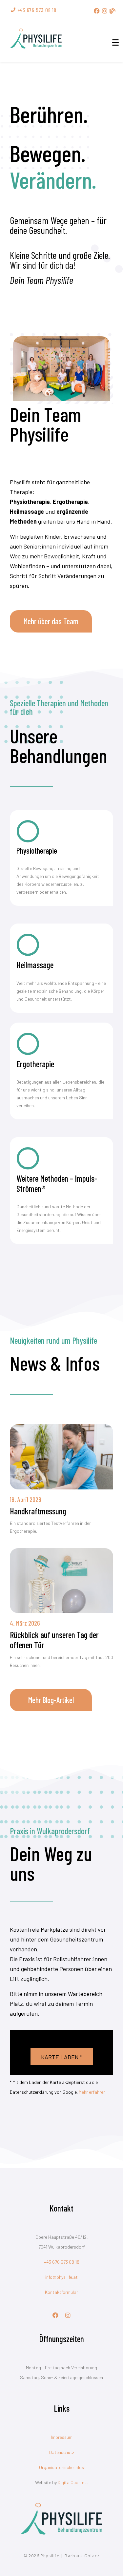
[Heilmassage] (28, 945)
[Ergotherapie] (28, 1044)
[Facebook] (97, 11)
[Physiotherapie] (28, 831)
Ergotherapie (35, 1064)
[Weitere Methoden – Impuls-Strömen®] (28, 1158)
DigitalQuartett (73, 2482)
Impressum (62, 2437)
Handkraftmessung (38, 1511)
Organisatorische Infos (61, 2467)
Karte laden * (62, 2057)
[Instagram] (105, 11)
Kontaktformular (61, 2292)
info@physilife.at (61, 2277)
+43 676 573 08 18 (62, 2262)
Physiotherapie (37, 851)
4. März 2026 (25, 1623)
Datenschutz (62, 2452)
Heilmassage (35, 965)
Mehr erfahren (92, 2092)
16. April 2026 (26, 1499)
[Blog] (113, 11)
